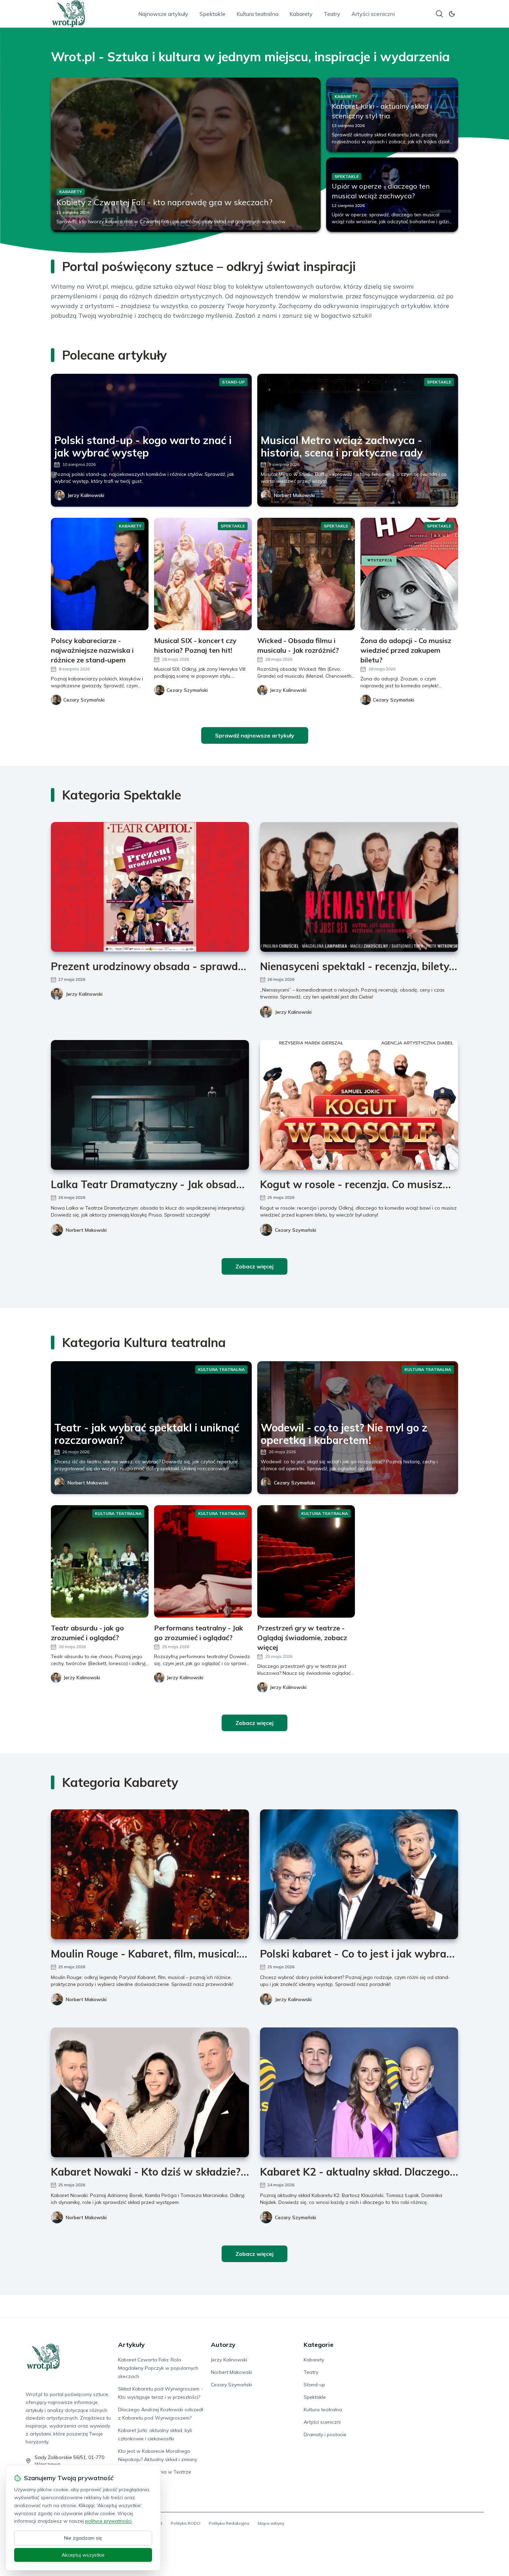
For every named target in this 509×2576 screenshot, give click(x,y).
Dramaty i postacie (325, 2434)
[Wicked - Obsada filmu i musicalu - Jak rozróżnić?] (306, 574)
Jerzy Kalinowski (86, 495)
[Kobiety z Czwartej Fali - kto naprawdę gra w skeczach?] (186, 155)
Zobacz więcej (254, 1266)
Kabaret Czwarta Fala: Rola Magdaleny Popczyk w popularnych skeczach (158, 2368)
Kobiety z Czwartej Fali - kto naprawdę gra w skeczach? (164, 202)
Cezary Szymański (296, 1230)
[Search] (439, 14)
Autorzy (223, 2345)
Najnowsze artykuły (163, 14)
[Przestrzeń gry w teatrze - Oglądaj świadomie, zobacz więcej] (306, 1561)
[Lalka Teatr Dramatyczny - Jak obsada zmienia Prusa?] (150, 1105)
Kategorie (319, 2345)
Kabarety (301, 14)
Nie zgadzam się (83, 2538)
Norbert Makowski (294, 495)
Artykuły (131, 2345)
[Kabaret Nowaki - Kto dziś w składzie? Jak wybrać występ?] (150, 2092)
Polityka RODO (186, 2523)
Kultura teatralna (257, 14)
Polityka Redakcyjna (229, 2523)
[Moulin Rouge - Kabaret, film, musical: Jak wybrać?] (150, 1874)
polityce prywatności (108, 2521)
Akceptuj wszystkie (83, 2555)
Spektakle (212, 14)
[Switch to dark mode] (452, 14)
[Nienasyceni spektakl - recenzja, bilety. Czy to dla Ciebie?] (359, 887)
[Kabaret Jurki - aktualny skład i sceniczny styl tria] (392, 115)
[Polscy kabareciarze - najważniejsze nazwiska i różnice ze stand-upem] (100, 574)
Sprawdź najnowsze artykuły (255, 735)
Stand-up (314, 2385)
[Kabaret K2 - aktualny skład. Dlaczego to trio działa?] (359, 2092)
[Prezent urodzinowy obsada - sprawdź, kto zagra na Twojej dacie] (150, 887)
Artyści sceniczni (373, 14)
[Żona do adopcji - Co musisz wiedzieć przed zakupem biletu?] (409, 574)
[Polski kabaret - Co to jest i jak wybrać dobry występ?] (359, 1874)
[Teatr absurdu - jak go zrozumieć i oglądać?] (100, 1561)
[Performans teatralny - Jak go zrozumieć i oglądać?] (203, 1561)
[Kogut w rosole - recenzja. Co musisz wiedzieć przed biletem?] (359, 1105)
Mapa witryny (271, 2523)
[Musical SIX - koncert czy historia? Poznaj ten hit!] (203, 574)
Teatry (332, 14)
